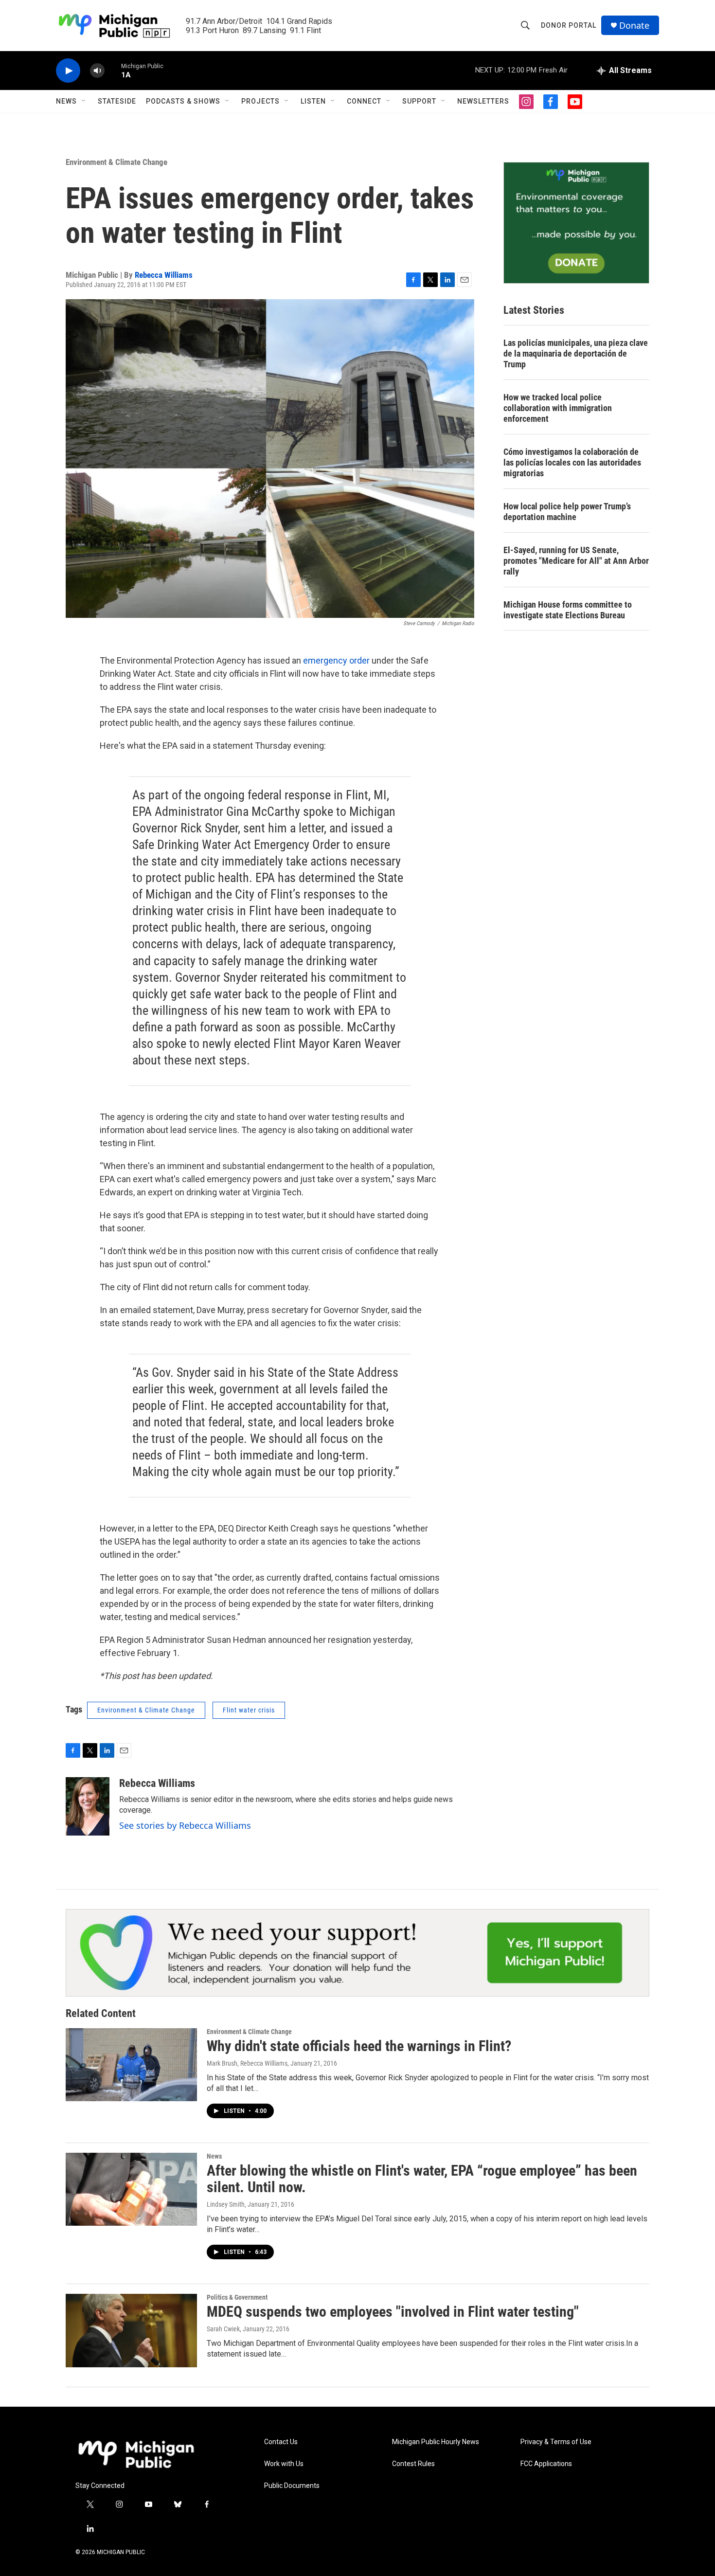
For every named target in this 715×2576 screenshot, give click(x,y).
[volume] (97, 71)
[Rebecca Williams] (88, 1806)
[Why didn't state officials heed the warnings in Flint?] (131, 2065)
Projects (260, 101)
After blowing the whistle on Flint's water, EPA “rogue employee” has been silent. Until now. (422, 2179)
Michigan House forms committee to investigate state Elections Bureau (568, 610)
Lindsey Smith (226, 2204)
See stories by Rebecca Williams (185, 1825)
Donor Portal (569, 25)
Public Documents (292, 2486)
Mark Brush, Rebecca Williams (247, 2063)
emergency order (337, 660)
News (66, 101)
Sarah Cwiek (223, 2329)
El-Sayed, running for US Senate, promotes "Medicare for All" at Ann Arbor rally (576, 561)
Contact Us (281, 2442)
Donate (634, 26)
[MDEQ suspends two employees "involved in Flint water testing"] (131, 2330)
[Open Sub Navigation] (84, 101)
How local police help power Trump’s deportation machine (567, 512)
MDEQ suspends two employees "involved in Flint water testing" (393, 2312)
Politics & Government (237, 2297)
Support (419, 101)
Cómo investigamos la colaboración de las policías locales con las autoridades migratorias (572, 462)
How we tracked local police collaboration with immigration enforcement (558, 408)
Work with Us (284, 2464)
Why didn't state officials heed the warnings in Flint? (359, 2046)
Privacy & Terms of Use (556, 2442)
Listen (313, 101)
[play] (68, 71)
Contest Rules (413, 2464)
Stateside (117, 101)
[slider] (113, 70)
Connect (364, 101)
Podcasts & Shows (183, 101)
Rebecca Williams (164, 275)
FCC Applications (546, 2464)
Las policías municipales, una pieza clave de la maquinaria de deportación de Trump (576, 353)
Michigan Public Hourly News (436, 2442)
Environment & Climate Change (116, 162)
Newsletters (483, 101)
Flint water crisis (249, 1710)
